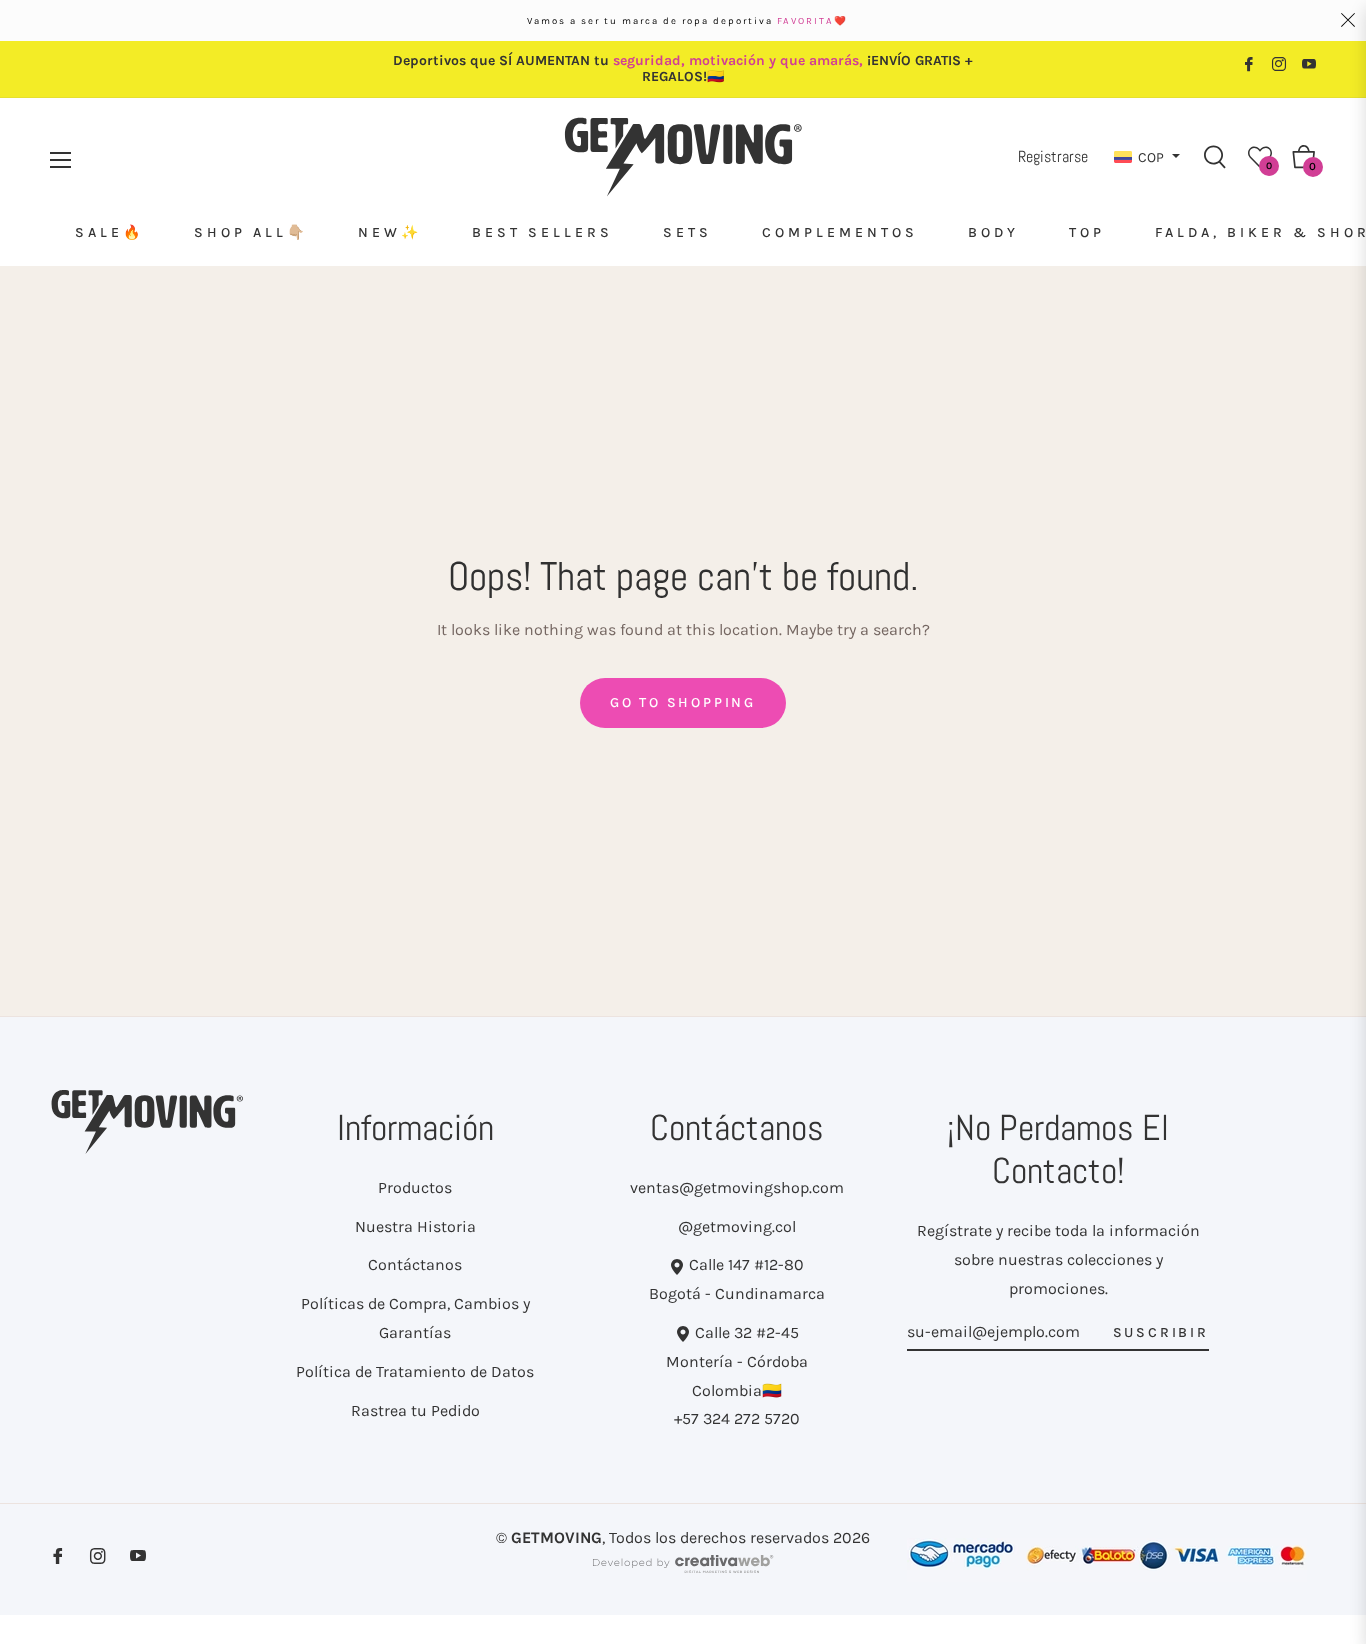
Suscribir (1161, 1332)
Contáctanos (415, 1264)
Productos (415, 1187)
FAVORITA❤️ (812, 20)
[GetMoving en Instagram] (1279, 62)
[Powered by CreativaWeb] (683, 1572)
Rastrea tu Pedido (415, 1410)
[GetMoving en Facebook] (1249, 62)
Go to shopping (683, 702)
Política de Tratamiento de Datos (415, 1371)
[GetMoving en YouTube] (1309, 62)
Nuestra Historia (415, 1226)
